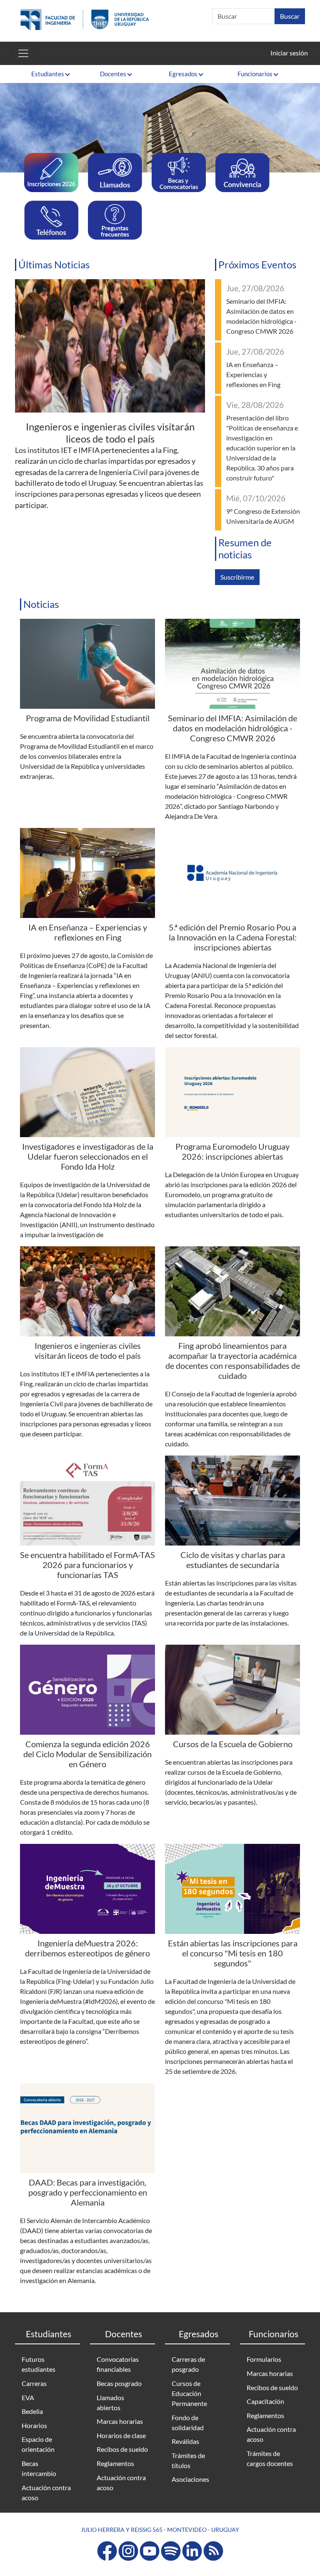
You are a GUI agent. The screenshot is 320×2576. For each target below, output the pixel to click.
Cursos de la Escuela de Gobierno (233, 1744)
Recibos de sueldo (122, 2449)
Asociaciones (190, 2479)
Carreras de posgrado (188, 2364)
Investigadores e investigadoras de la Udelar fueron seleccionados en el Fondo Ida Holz (88, 1156)
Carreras (34, 2383)
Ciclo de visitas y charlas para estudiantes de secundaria (233, 1560)
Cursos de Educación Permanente (189, 2393)
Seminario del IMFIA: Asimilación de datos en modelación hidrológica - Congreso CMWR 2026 (232, 728)
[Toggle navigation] (23, 53)
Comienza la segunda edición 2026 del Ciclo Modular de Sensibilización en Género (87, 1754)
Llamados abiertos (110, 2402)
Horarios (34, 2425)
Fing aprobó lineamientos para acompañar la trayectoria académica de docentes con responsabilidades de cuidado (233, 1361)
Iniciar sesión (289, 53)
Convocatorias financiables (118, 2364)
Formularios (264, 2359)
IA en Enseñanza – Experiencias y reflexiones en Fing (253, 374)
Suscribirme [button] (237, 577)
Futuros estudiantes (39, 2364)
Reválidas (185, 2441)
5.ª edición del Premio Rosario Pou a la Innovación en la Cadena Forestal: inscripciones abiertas (233, 937)
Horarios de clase (121, 2435)
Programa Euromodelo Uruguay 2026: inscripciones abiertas (232, 1151)
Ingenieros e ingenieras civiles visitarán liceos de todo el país (110, 433)
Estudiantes (48, 74)
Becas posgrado (119, 2383)
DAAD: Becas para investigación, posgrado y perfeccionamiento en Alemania (88, 2192)
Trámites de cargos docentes (270, 2458)
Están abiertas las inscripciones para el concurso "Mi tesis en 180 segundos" (233, 1953)
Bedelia (32, 2411)
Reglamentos (115, 2463)
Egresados (183, 74)
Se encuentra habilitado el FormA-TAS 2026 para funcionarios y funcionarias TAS (87, 1565)
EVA (28, 2397)
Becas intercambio (39, 2468)
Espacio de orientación (38, 2444)
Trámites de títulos (188, 2460)
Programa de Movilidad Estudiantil (88, 718)
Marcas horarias (120, 2421)
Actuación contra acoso (46, 2492)
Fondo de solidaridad (188, 2422)
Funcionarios (255, 74)
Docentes (113, 74)
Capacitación (265, 2401)
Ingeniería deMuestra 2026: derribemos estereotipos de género (87, 1948)
